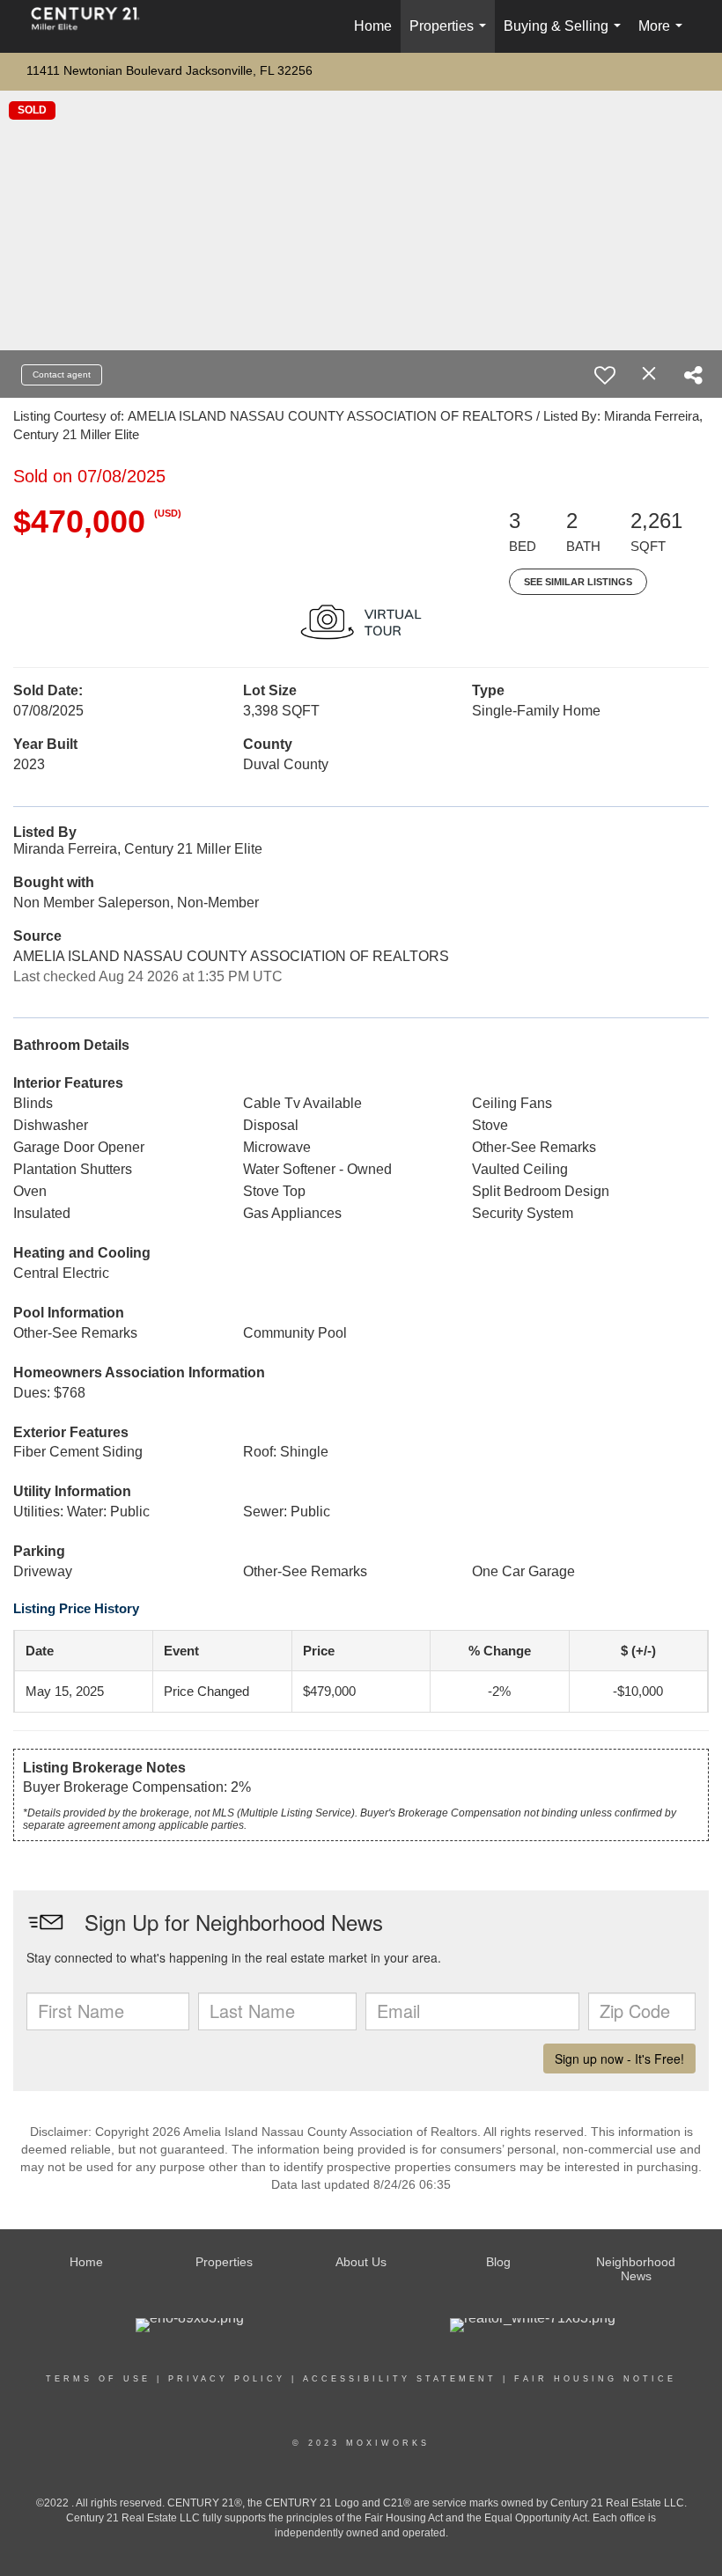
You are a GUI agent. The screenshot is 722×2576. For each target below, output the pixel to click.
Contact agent (62, 374)
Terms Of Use (98, 2379)
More (664, 36)
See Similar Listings (578, 582)
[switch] (605, 375)
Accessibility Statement (400, 2379)
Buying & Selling (566, 36)
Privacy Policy (227, 2379)
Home (373, 26)
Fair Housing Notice (595, 2379)
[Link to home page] (94, 26)
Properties (451, 36)
